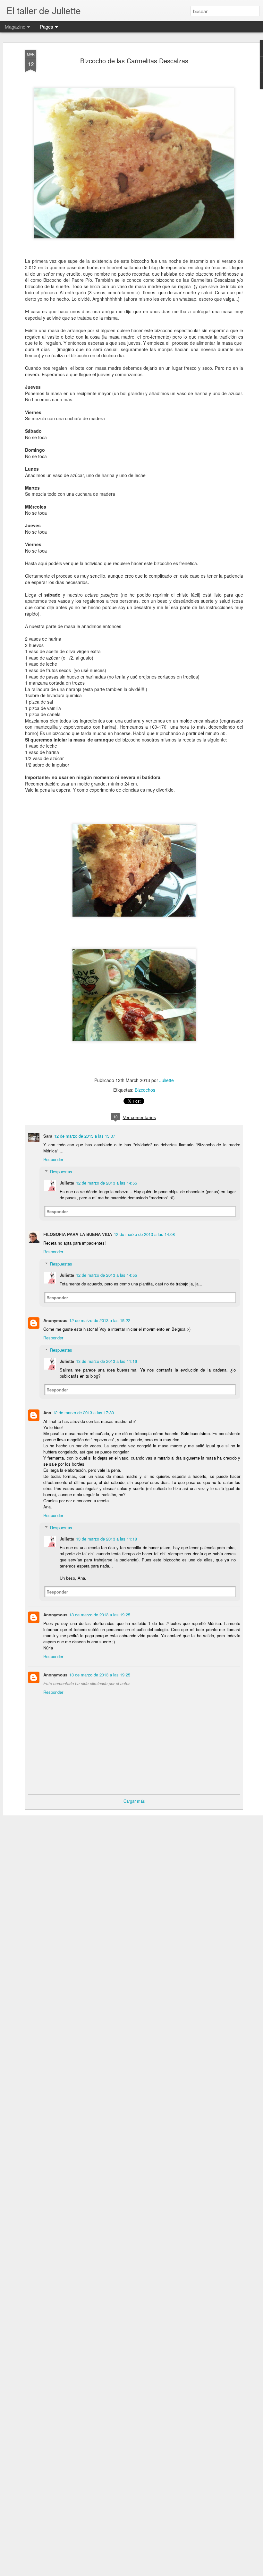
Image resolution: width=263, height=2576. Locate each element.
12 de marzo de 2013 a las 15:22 (100, 1320)
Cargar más (134, 1801)
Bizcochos (145, 1090)
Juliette (167, 1080)
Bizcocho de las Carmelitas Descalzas (134, 61)
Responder (53, 1159)
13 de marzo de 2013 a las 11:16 (106, 1361)
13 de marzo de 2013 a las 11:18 (106, 1539)
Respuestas (61, 1172)
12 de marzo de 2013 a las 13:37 (85, 1136)
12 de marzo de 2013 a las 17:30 (83, 1412)
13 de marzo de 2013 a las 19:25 (100, 1615)
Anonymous (55, 1320)
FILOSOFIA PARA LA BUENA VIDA (78, 1234)
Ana (47, 1412)
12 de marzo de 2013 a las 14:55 (106, 1183)
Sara (48, 1136)
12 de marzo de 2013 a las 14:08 (144, 1234)
